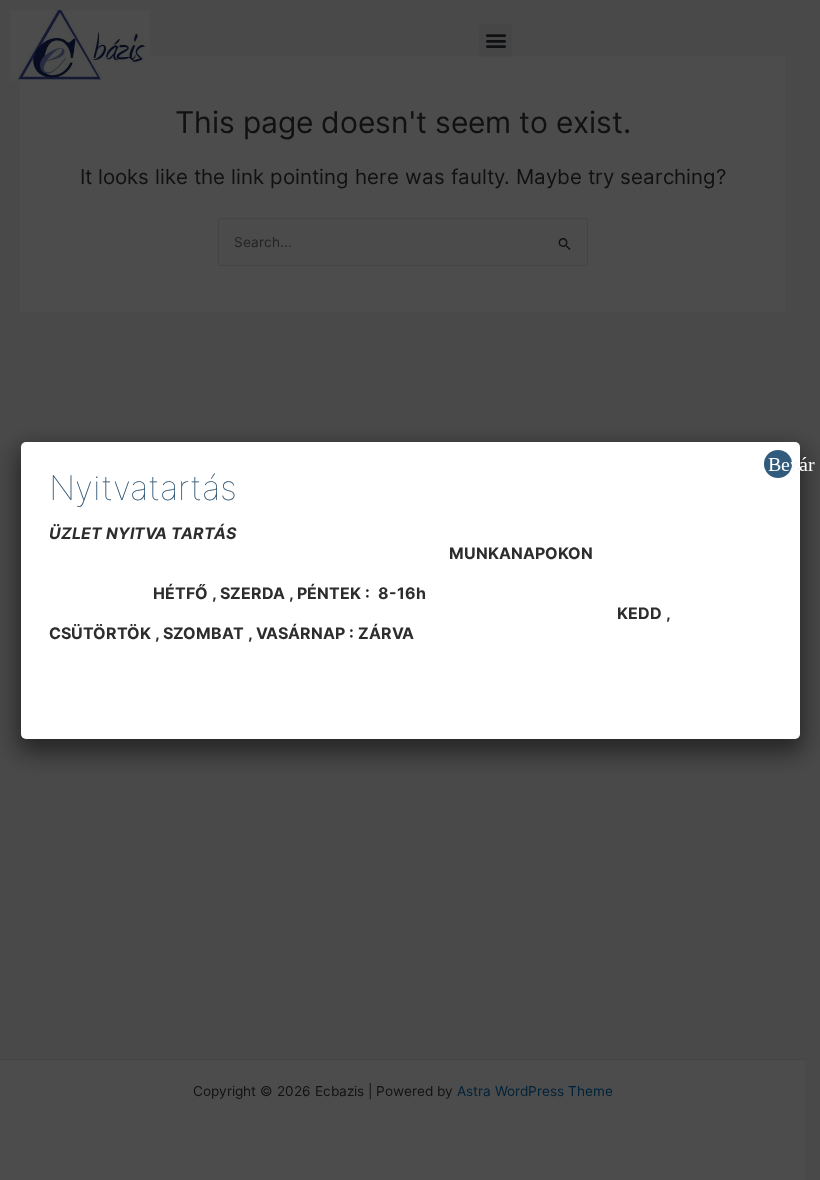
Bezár (780, 464)
